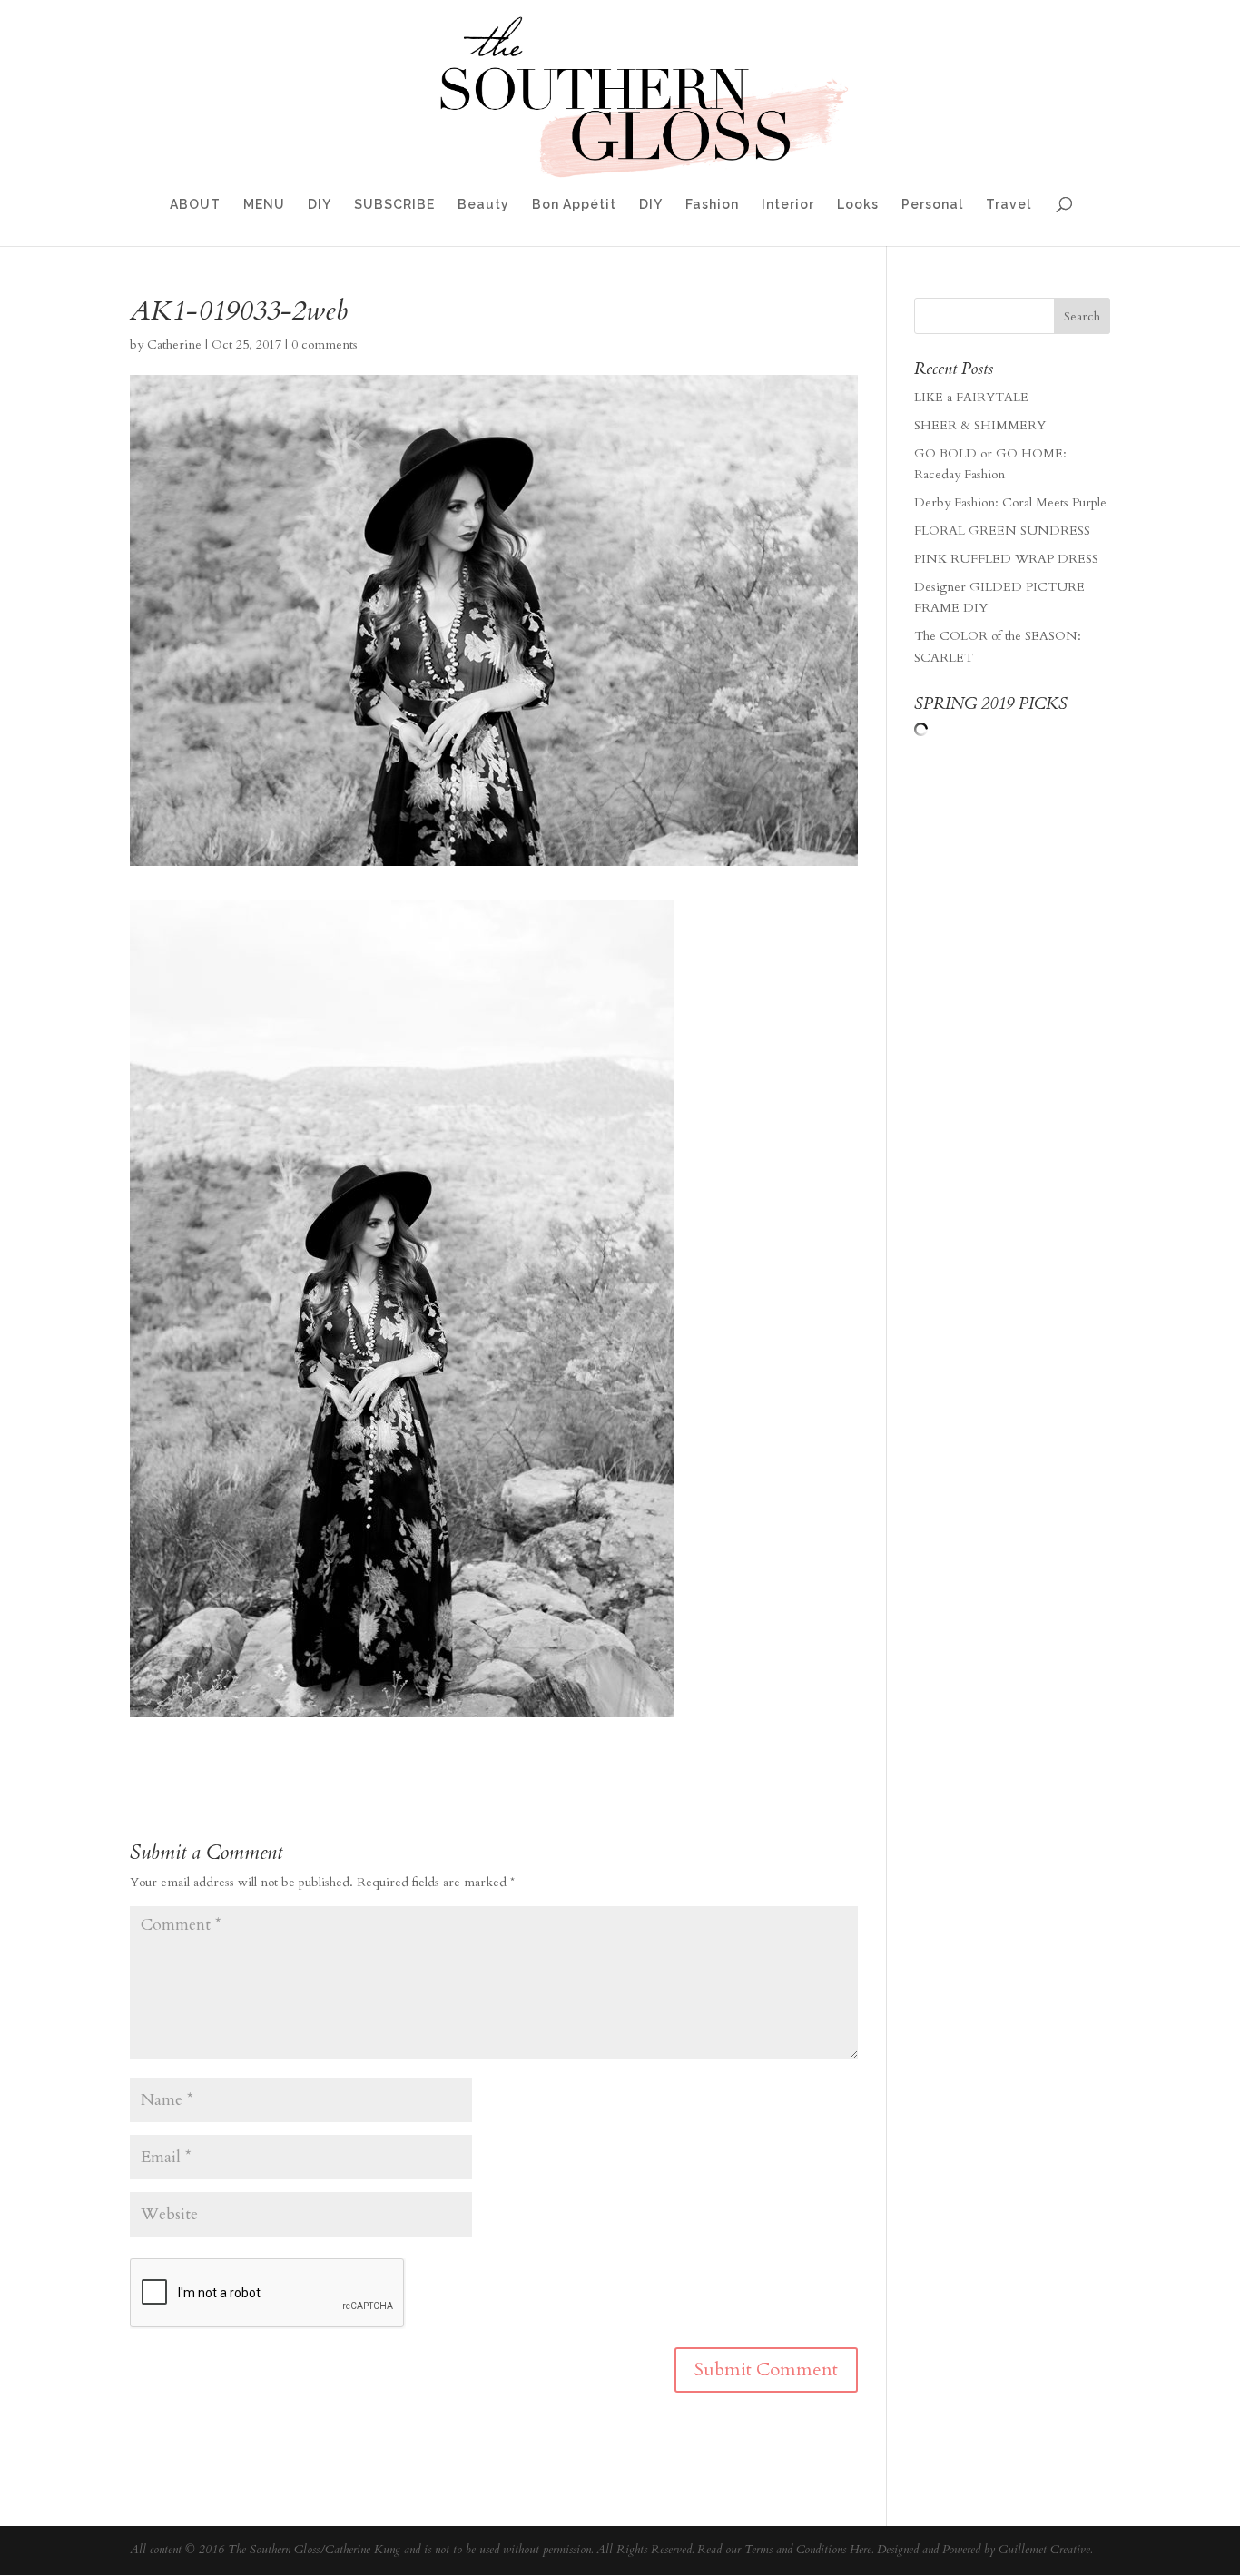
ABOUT (195, 205)
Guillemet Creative (1044, 2550)
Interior (788, 205)
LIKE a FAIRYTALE (971, 397)
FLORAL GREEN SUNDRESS (1002, 531)
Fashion (712, 205)
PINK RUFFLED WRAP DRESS (1006, 559)
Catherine (174, 344)
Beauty (483, 205)
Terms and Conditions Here (808, 2550)
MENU (264, 205)
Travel (1009, 205)
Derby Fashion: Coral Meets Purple (1010, 502)
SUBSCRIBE (394, 205)
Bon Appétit (574, 205)
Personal (932, 205)
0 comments (325, 344)
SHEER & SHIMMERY (980, 425)
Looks (858, 205)
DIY (320, 205)
